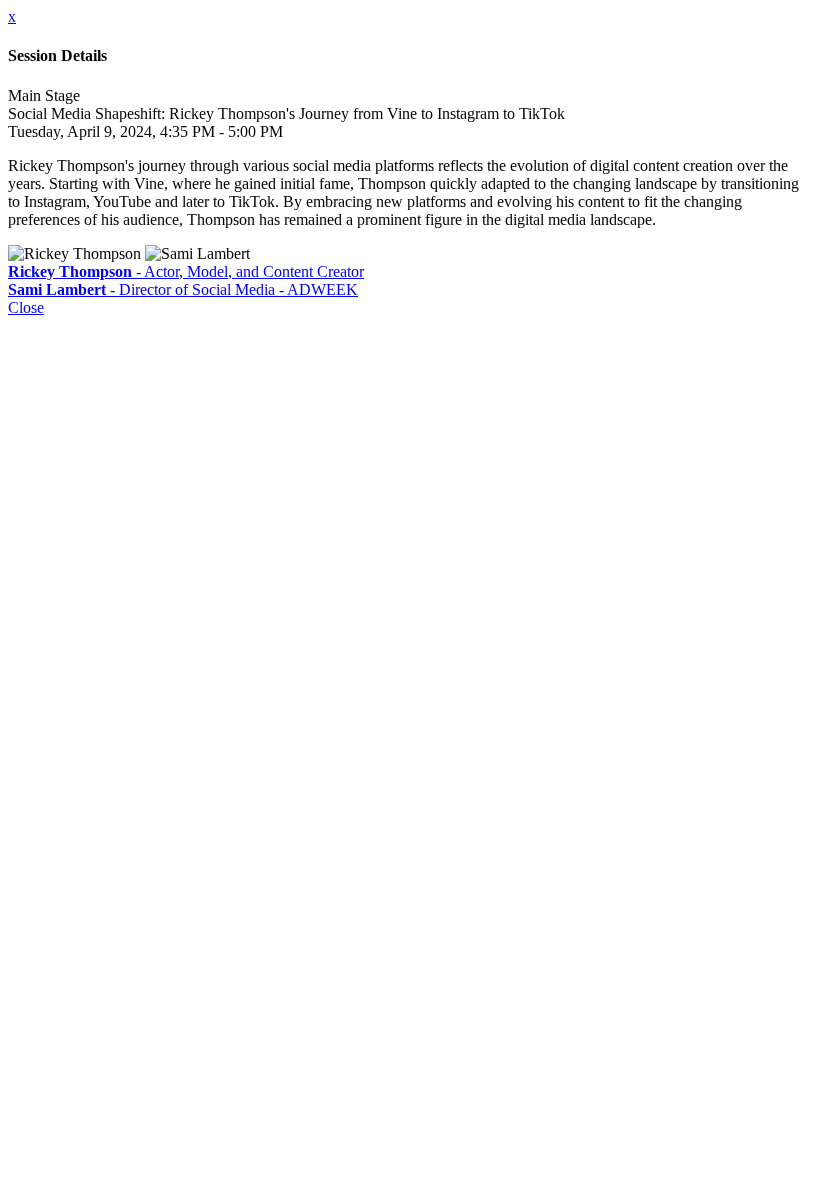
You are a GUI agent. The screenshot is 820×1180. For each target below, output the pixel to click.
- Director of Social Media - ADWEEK (183, 289)
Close (26, 307)
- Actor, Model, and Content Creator (186, 271)
